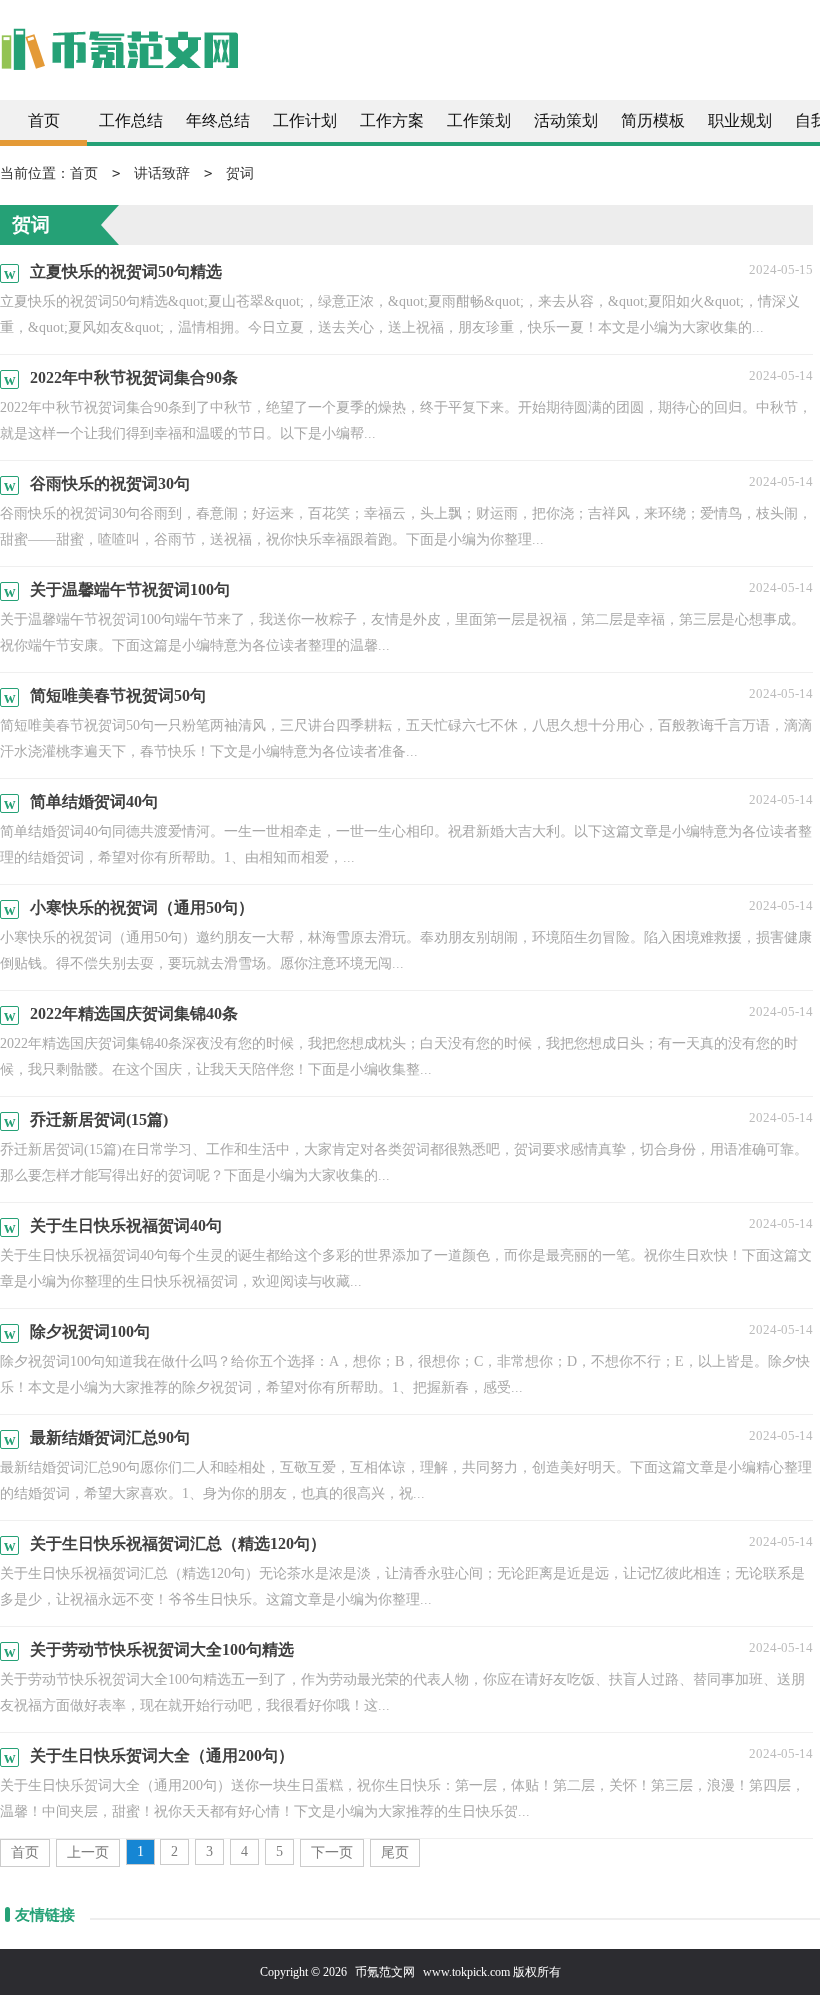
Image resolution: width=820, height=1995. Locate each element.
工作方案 (392, 120)
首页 (44, 120)
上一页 (88, 1852)
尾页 (395, 1852)
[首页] (120, 59)
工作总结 (131, 120)
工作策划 (479, 120)
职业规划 (740, 120)
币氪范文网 (385, 1972)
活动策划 (566, 120)
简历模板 (653, 120)
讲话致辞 (162, 173)
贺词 (240, 173)
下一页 (332, 1852)
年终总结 (218, 120)
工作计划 (305, 120)
